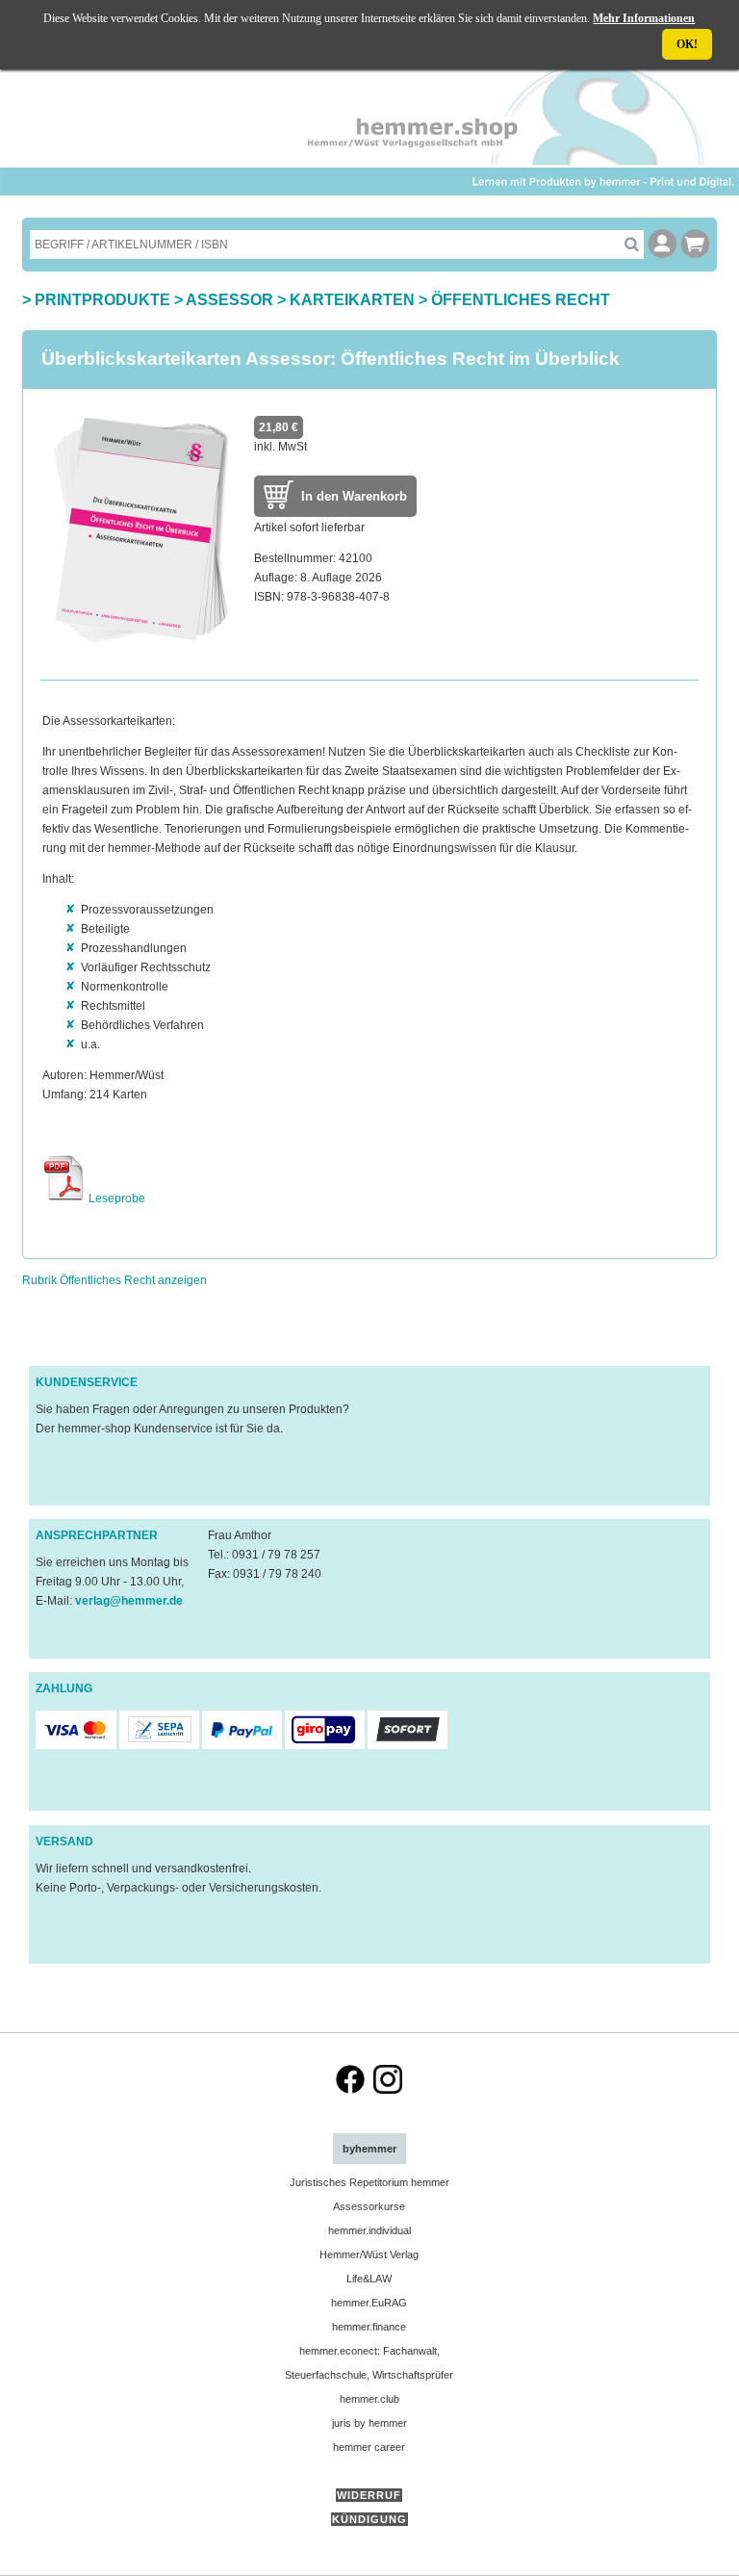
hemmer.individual (369, 2230)
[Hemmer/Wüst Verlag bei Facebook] (350, 2090)
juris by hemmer (369, 2423)
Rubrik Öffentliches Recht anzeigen (115, 1280)
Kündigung (369, 2519)
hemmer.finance (369, 2327)
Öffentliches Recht (521, 300)
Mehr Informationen (644, 18)
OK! (687, 44)
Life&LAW (369, 2279)
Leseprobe (115, 1198)
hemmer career (369, 2447)
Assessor (229, 300)
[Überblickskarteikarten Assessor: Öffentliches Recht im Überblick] (139, 651)
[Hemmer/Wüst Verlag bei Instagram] (388, 2090)
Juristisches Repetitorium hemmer (369, 2182)
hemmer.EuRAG (369, 2303)
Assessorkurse (369, 2206)
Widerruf (369, 2495)
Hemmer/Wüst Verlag (369, 2254)
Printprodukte (102, 300)
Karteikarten (352, 300)
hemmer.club (369, 2399)
